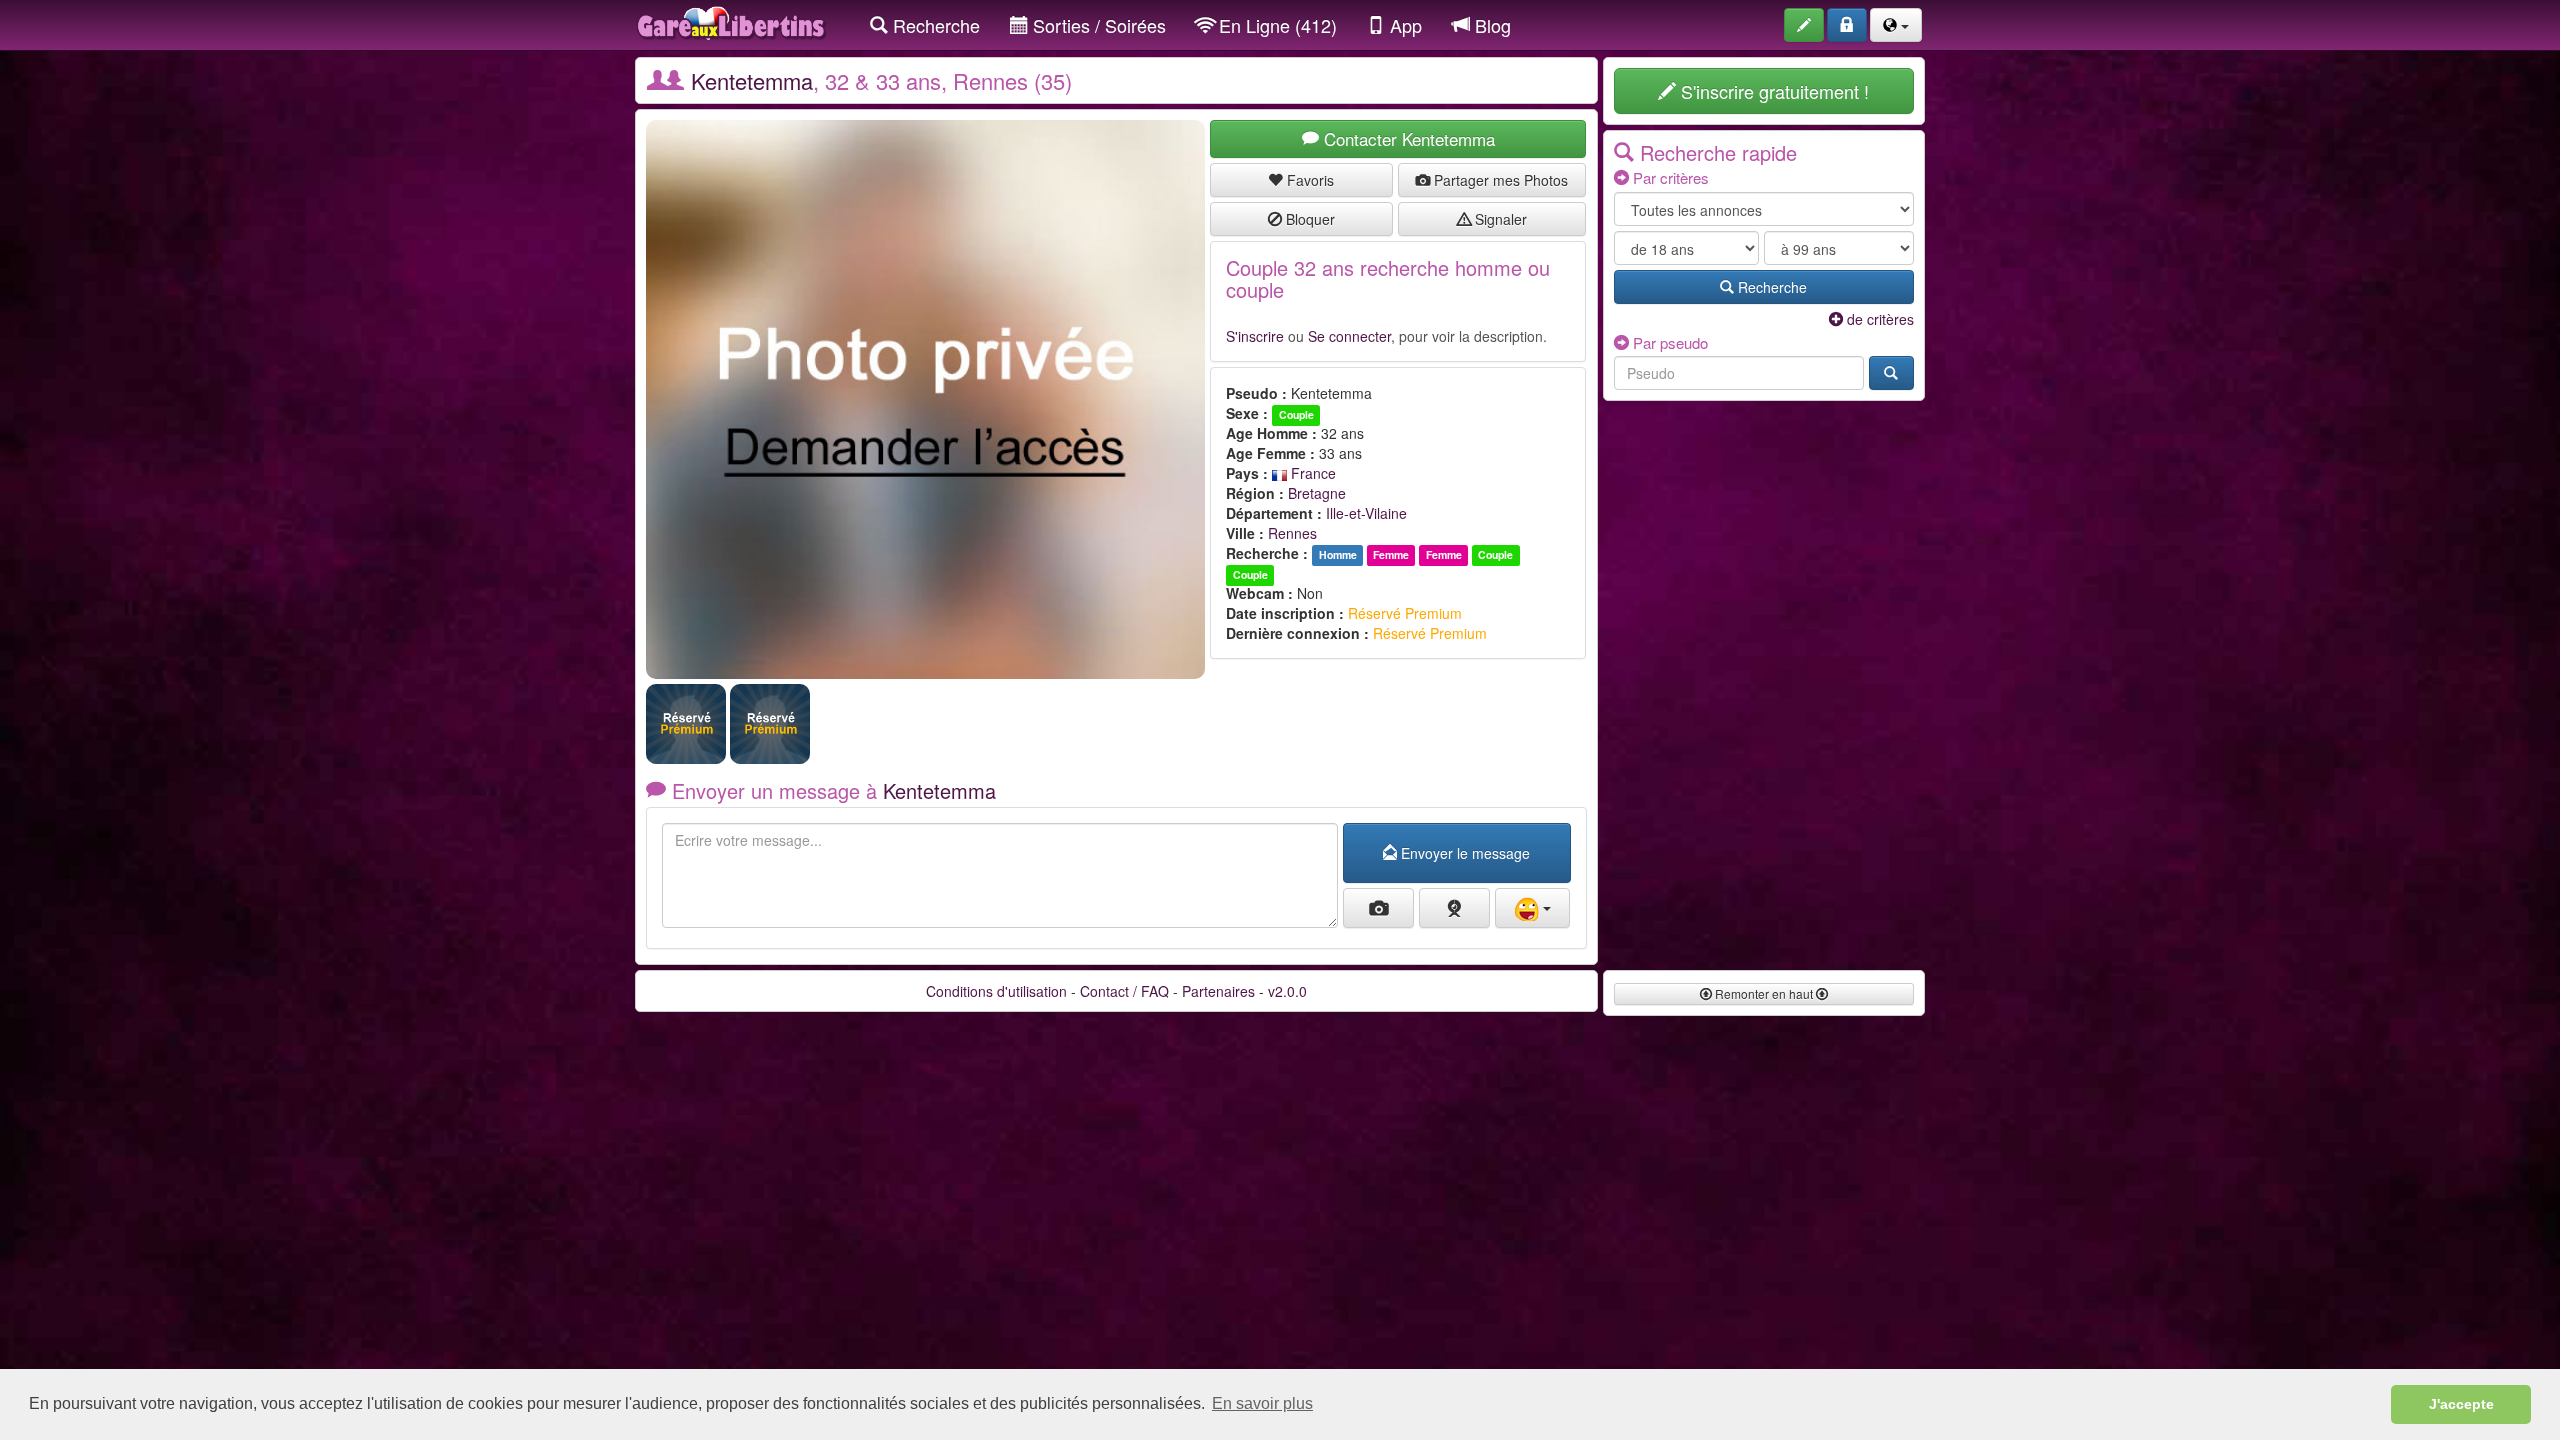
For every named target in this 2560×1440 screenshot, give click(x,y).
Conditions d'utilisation (996, 991)
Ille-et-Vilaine (1366, 513)
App (1403, 25)
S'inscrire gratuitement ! (1772, 91)
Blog (1490, 25)
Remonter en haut (1764, 993)
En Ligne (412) (1275, 25)
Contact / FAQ (1124, 991)
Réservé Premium (1405, 613)
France (1311, 473)
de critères (1878, 319)
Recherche (934, 25)
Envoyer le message (1463, 853)
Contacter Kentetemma (1407, 138)
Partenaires (1218, 991)
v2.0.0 (1287, 991)
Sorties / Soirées (1097, 25)
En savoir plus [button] (1262, 1403)
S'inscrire (1255, 336)
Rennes (1292, 533)
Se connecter (1349, 336)
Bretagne (1317, 493)
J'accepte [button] (2461, 1404)
